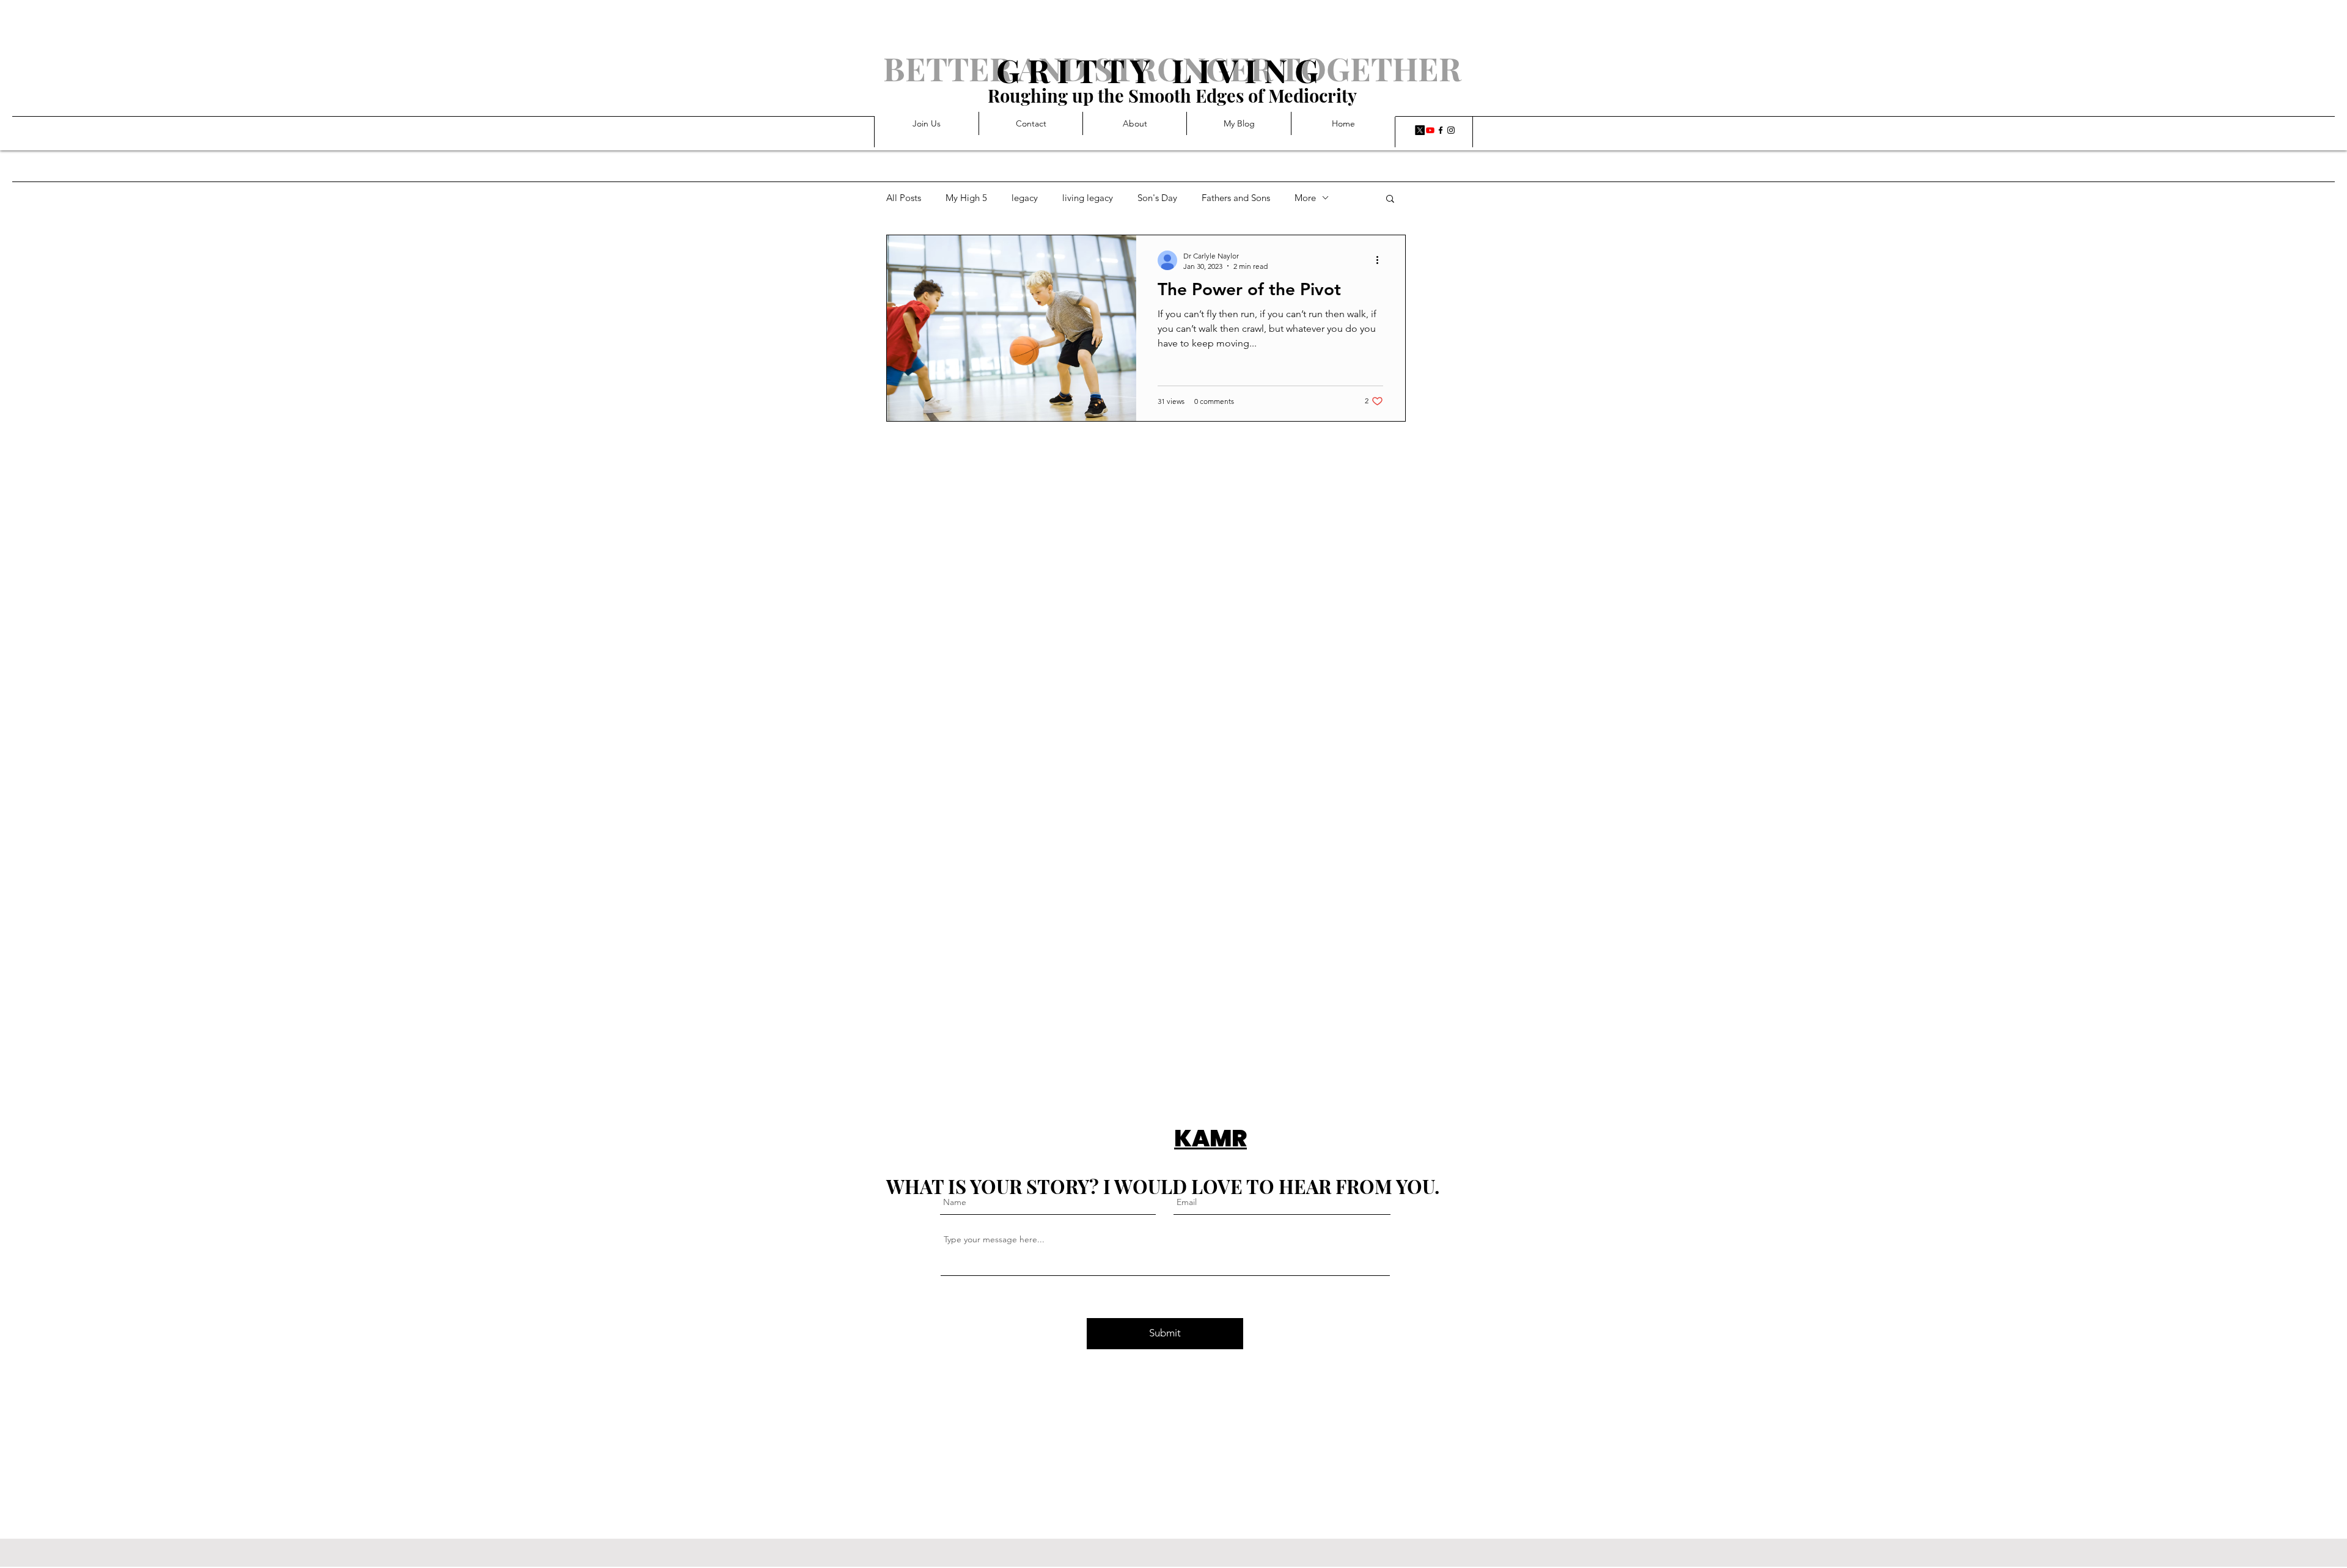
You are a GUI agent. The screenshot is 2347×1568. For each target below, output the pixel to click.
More (1305, 198)
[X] (1420, 130)
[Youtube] (1430, 130)
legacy (1025, 198)
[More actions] (1381, 260)
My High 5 (966, 198)
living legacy (1088, 198)
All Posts (904, 198)
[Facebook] (1441, 130)
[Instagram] (1451, 130)
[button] (1390, 200)
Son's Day (1157, 198)
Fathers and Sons (1236, 198)
